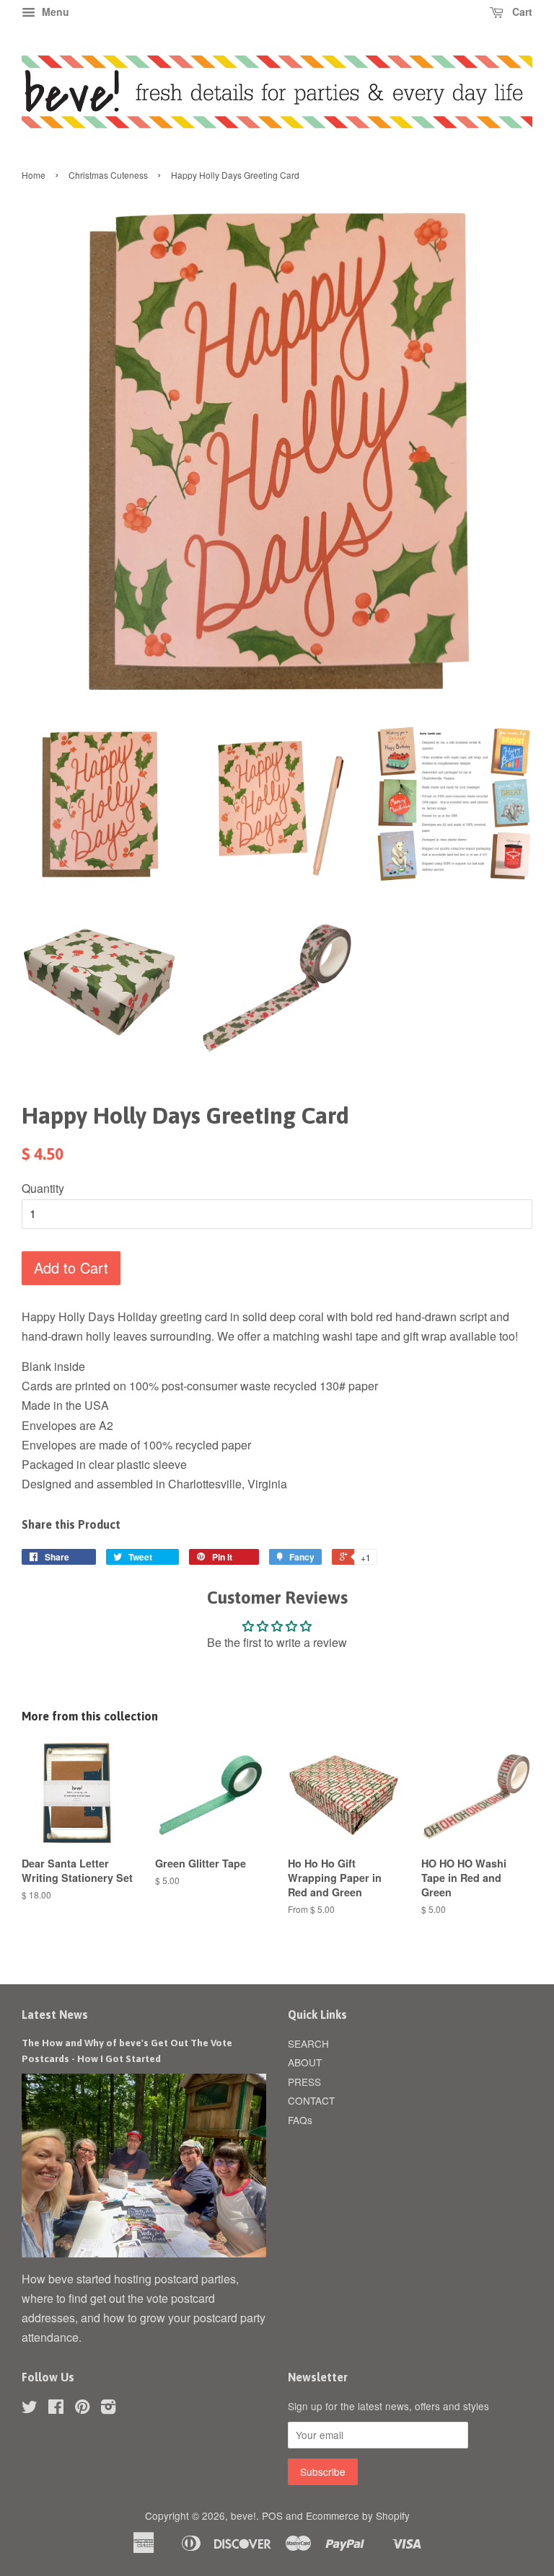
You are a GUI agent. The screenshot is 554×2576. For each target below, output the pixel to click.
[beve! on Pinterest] (82, 2409)
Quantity (43, 1188)
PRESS (304, 2082)
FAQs (300, 2120)
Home (34, 175)
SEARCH (308, 2043)
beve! (243, 2515)
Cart (521, 12)
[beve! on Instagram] (108, 2409)
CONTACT (311, 2100)
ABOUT (305, 2062)
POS (272, 2515)
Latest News (55, 2015)
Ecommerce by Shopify (358, 2515)
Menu (54, 12)
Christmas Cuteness (108, 175)
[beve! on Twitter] (30, 2409)
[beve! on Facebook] (56, 2409)
